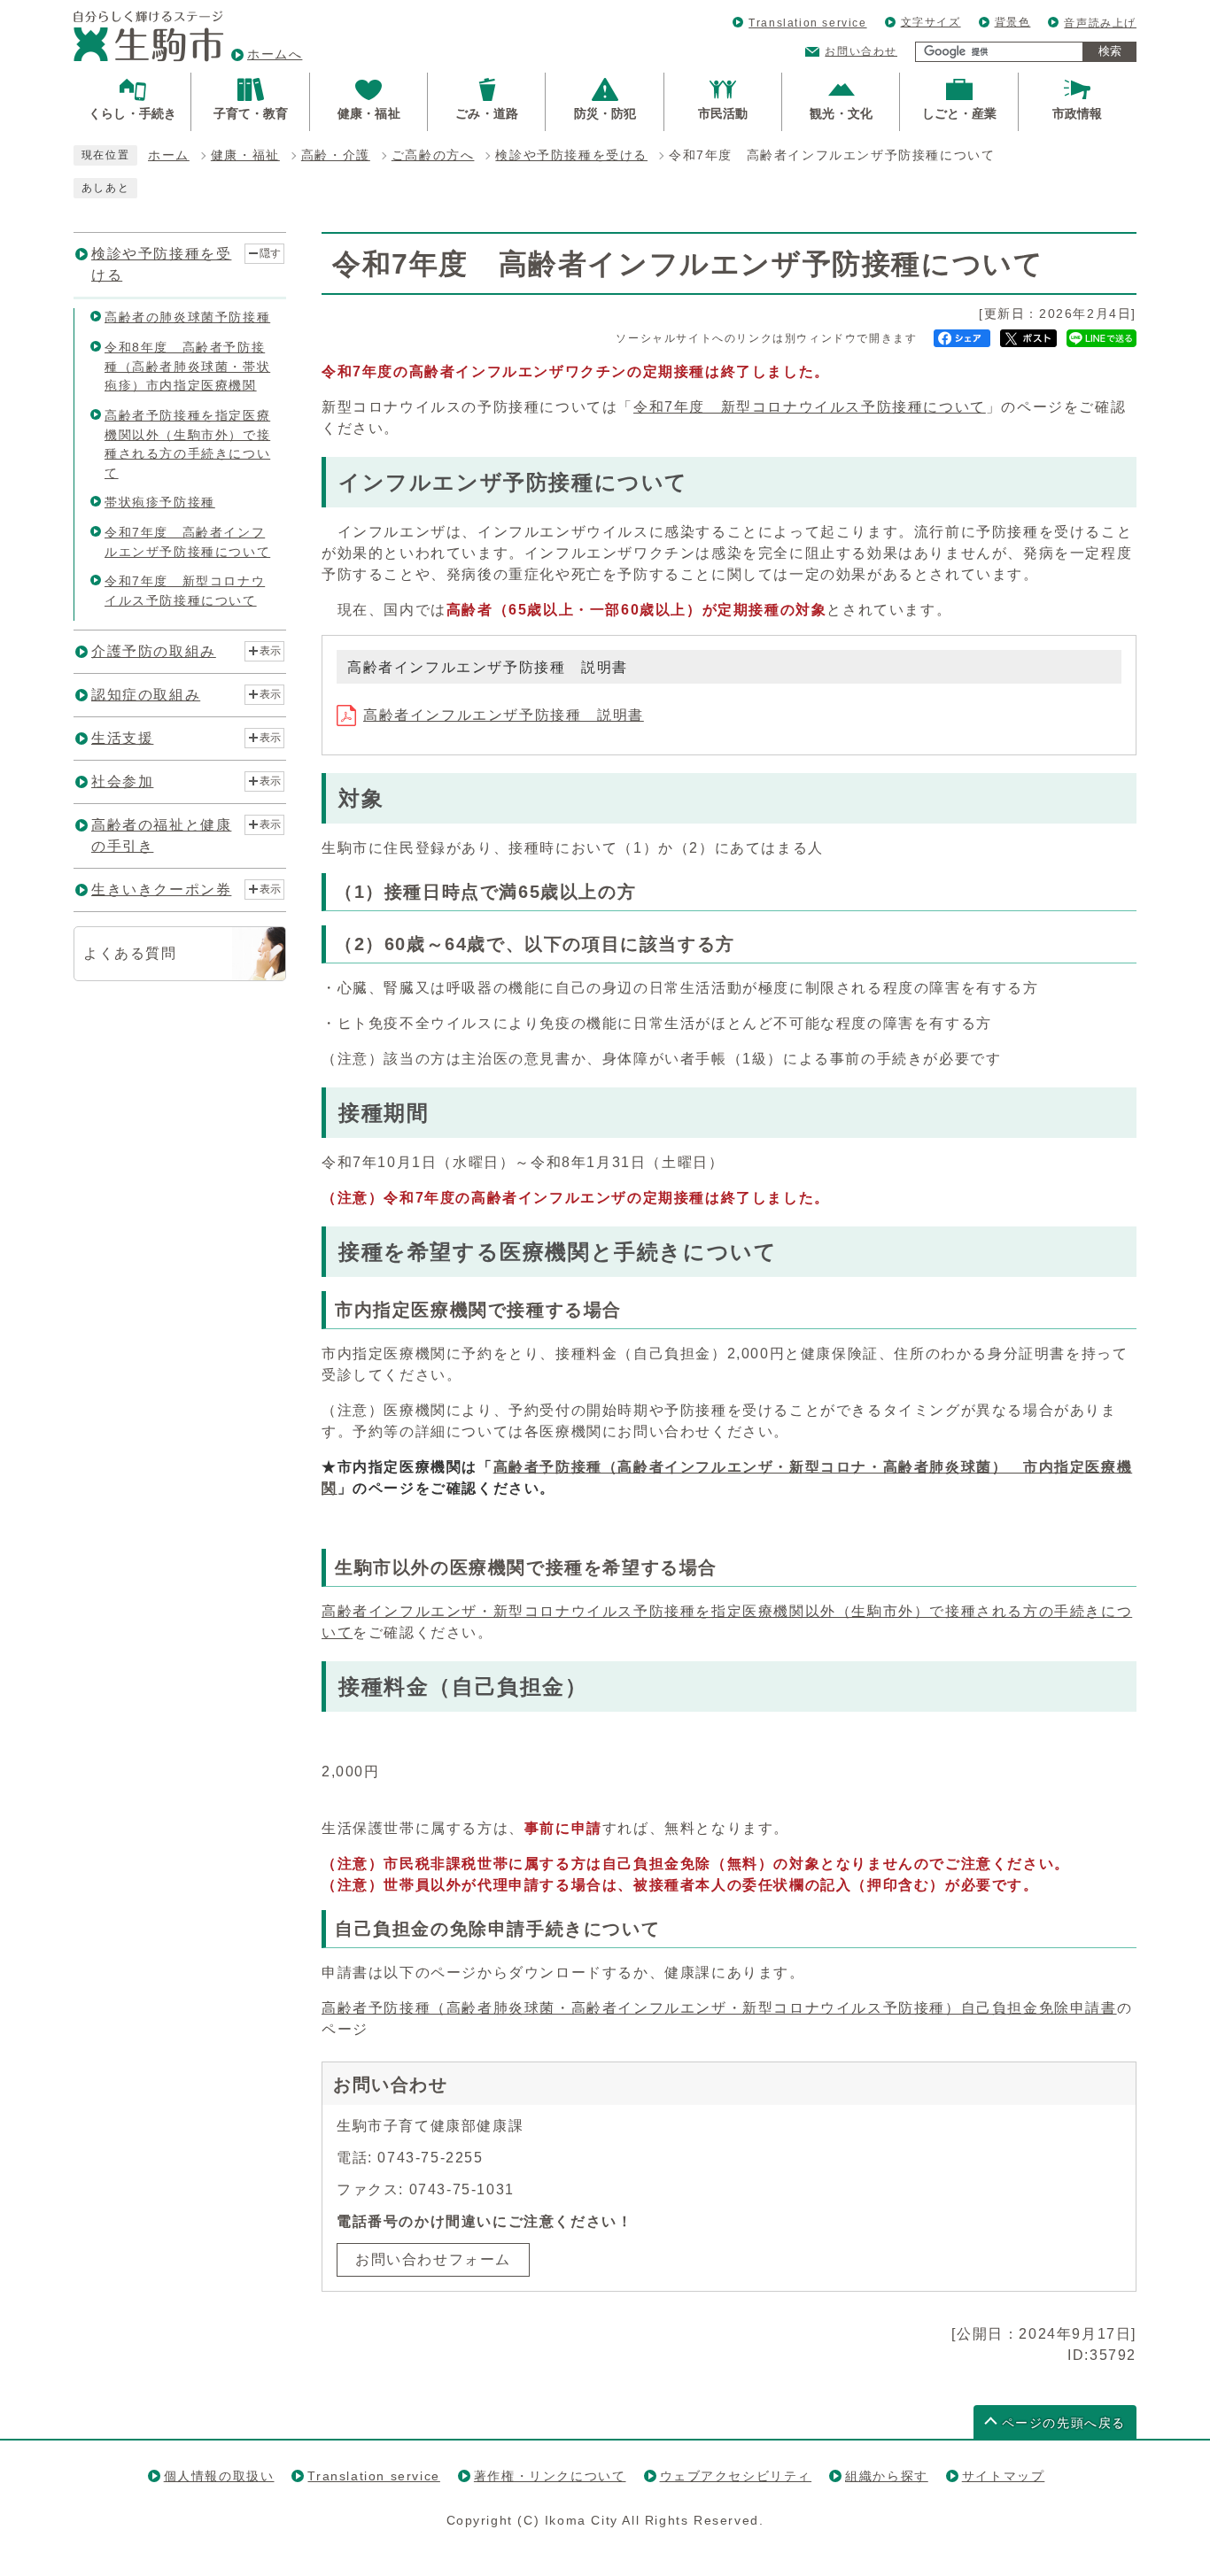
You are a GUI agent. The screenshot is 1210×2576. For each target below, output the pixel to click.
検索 (1110, 51)
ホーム (169, 155)
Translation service (807, 23)
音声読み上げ (1100, 23)
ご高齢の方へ (433, 155)
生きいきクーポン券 (161, 890)
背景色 (1013, 22)
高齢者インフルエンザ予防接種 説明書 (504, 715)
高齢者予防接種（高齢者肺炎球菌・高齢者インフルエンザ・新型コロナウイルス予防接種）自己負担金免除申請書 (719, 2008)
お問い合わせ (861, 51)
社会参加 (122, 781)
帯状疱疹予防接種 (160, 502)
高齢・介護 (336, 155)
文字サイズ (931, 22)
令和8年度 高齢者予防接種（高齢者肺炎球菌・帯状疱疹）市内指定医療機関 (187, 366)
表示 (270, 651)
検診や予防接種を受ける (571, 155)
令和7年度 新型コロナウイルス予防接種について (810, 407)
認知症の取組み (146, 695)
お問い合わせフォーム (433, 2259)
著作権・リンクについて (550, 2476)
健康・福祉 (245, 155)
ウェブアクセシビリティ (736, 2476)
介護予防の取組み (154, 651)
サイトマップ (1004, 2476)
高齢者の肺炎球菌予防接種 (187, 317)
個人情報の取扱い (219, 2476)
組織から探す (887, 2476)
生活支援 (122, 738)
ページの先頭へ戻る (1064, 2423)
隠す (270, 253)
